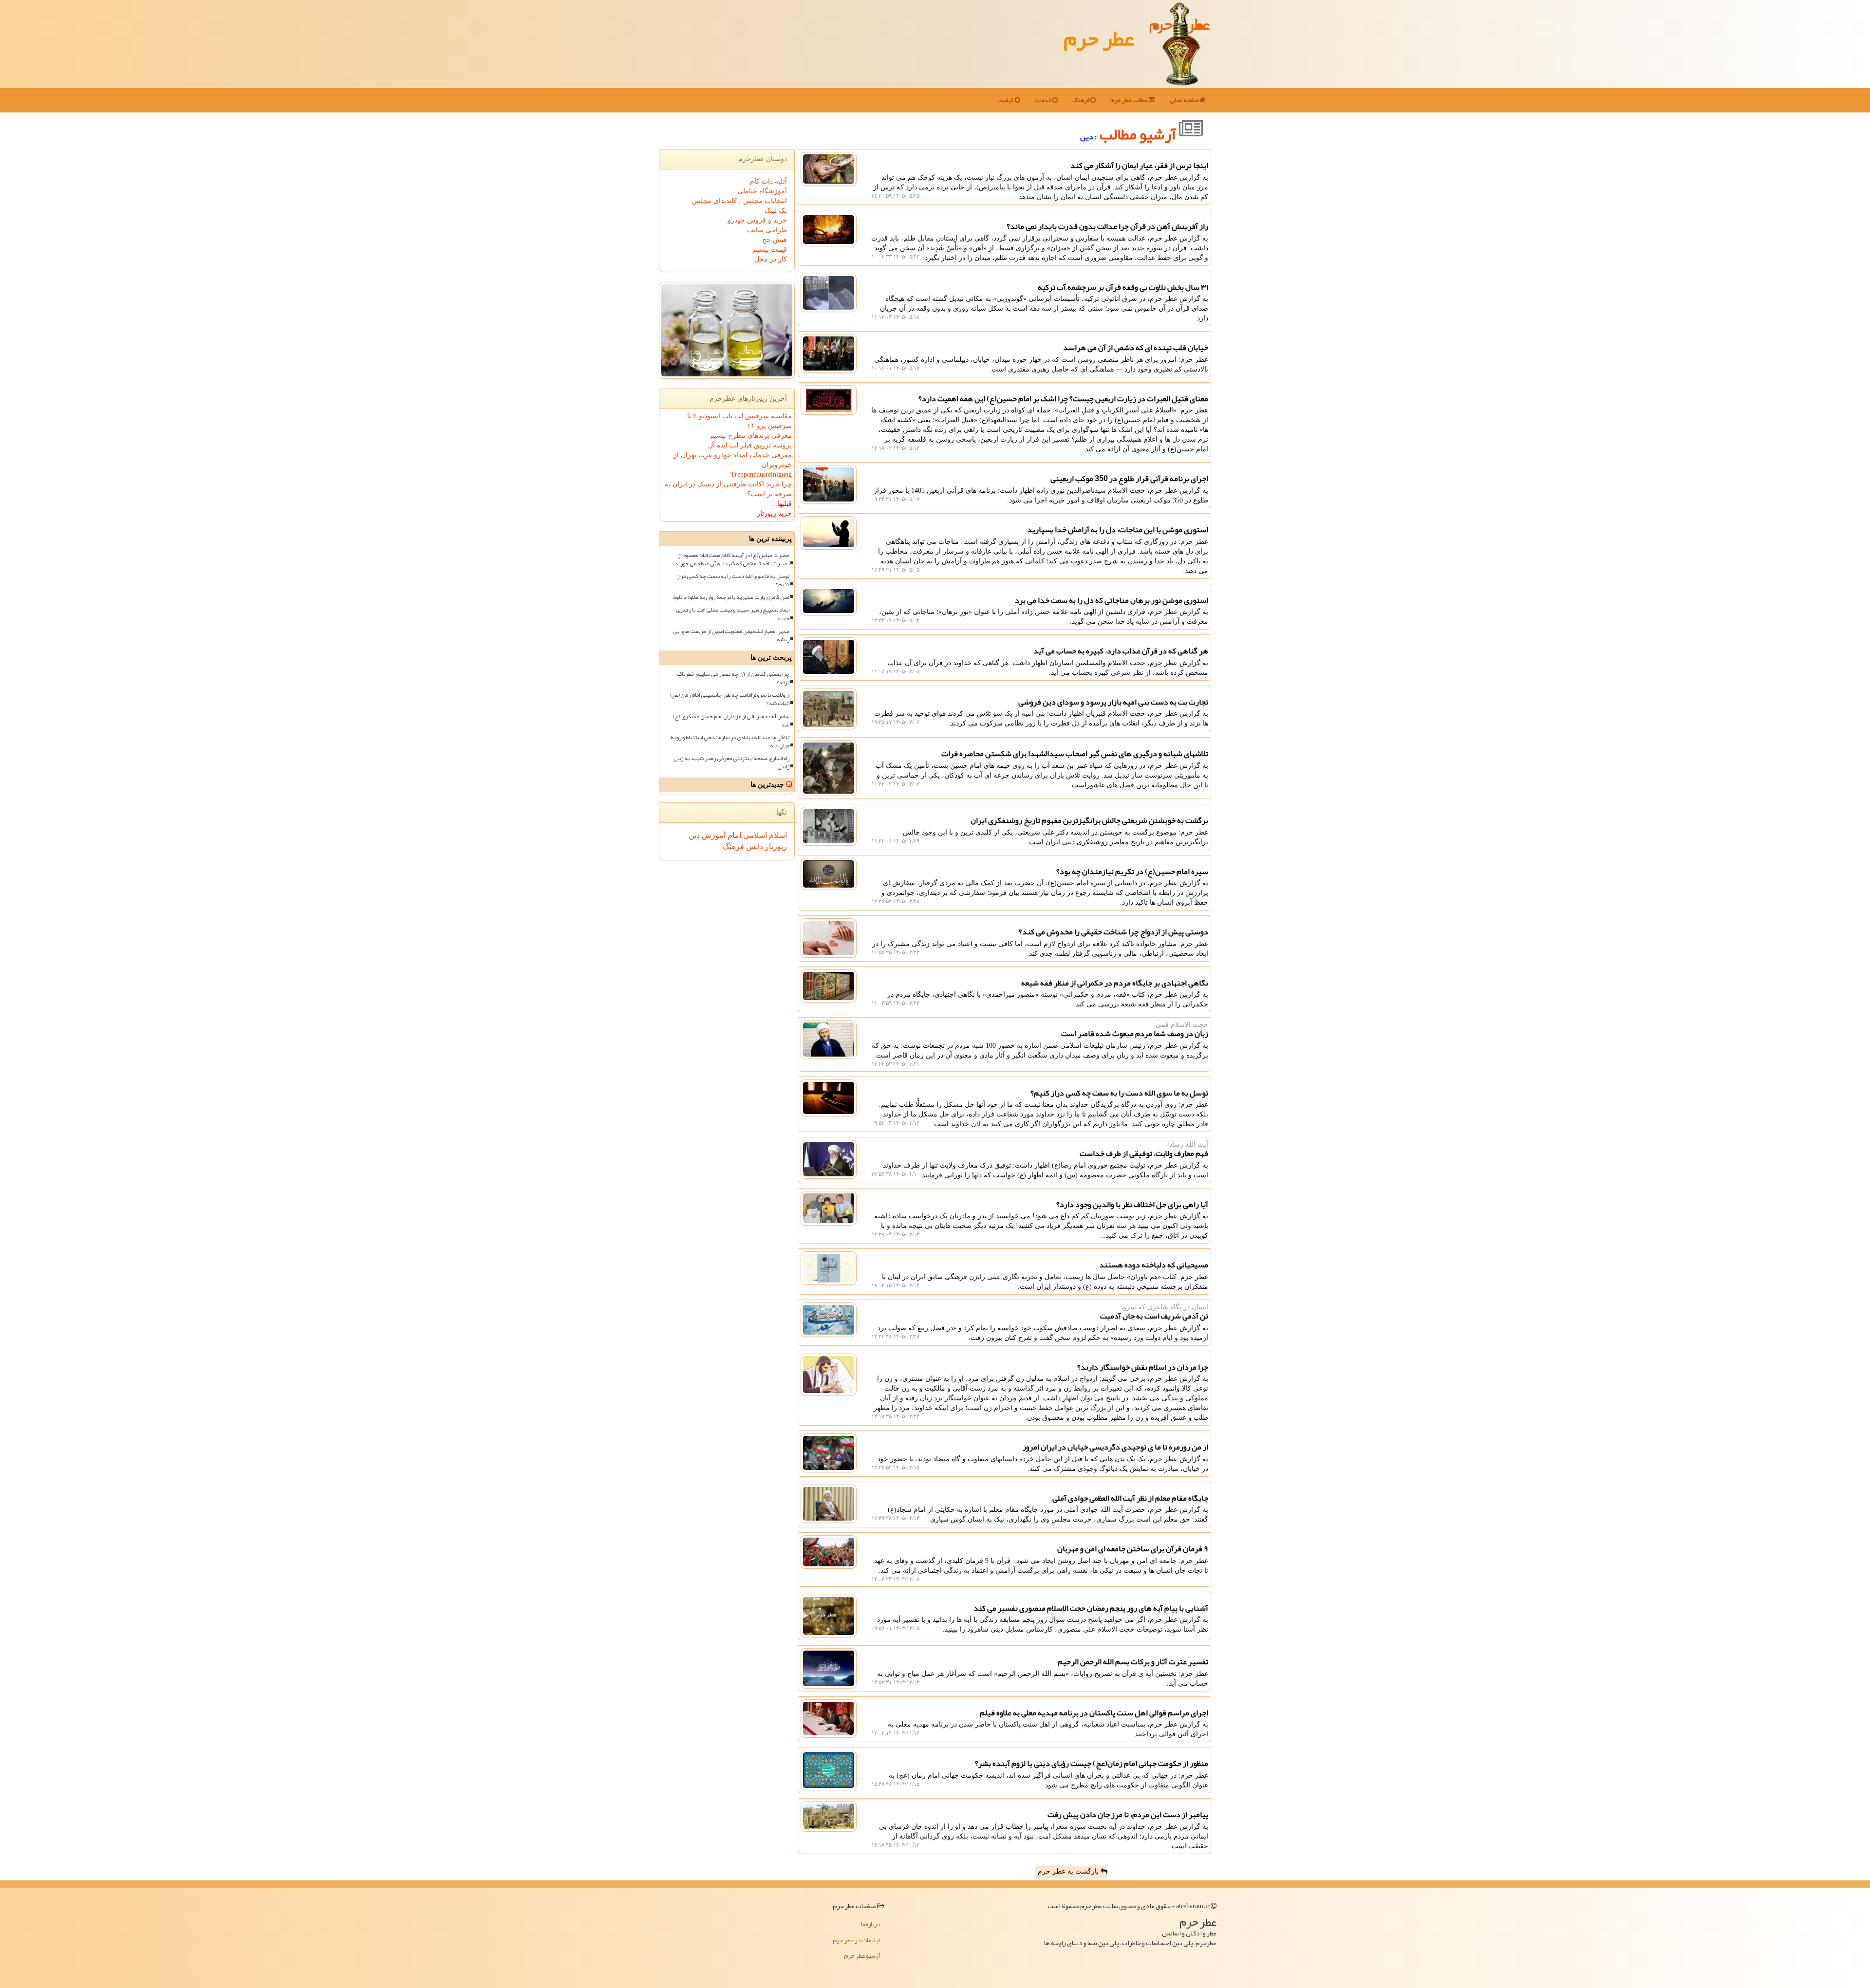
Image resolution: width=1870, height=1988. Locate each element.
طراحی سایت (767, 230)
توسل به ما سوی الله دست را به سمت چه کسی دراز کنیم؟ (733, 580)
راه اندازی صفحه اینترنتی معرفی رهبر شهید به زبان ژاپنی (731, 762)
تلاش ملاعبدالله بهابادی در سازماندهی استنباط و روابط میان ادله (730, 742)
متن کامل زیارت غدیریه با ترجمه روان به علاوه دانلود (731, 597)
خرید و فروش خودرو (757, 220)
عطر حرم (1099, 38)
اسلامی (754, 835)
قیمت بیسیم (770, 250)
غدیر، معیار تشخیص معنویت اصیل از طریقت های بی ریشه (731, 635)
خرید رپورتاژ (774, 513)
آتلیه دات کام (768, 181)
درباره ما (870, 1924)
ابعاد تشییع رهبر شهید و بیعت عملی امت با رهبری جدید (733, 614)
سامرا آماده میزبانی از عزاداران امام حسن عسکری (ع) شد (731, 721)
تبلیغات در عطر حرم (856, 1940)
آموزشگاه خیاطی (762, 191)
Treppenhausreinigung (761, 474)
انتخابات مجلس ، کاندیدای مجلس (739, 201)
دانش (754, 846)
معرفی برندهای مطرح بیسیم (751, 436)
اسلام (777, 835)
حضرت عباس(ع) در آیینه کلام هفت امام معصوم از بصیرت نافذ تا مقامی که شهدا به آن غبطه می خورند (732, 559)
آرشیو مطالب (1139, 134)
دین (694, 835)
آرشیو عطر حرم (862, 1956)
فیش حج (775, 240)
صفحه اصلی (1185, 100)
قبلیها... (782, 504)
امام (733, 835)
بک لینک (776, 211)
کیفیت (1006, 100)
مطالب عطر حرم (1129, 100)
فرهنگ (1081, 100)
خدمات (1044, 100)
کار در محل (771, 259)
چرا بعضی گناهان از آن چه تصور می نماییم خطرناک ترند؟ (733, 678)
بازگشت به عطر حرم (1069, 1871)
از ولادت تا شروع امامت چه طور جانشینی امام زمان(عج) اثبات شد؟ (730, 699)
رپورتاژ (775, 846)
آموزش (713, 835)
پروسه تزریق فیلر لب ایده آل (750, 445)
